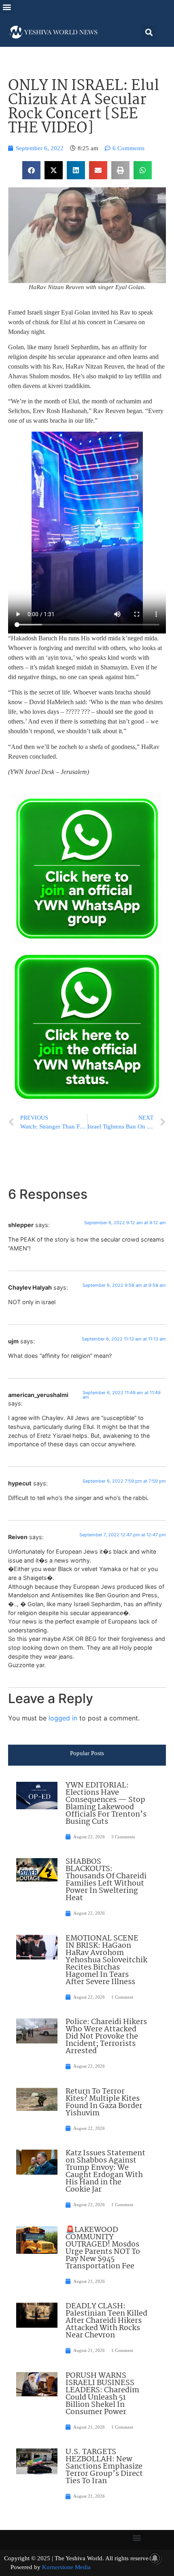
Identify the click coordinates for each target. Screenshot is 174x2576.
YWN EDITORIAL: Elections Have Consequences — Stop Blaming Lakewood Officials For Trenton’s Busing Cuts (106, 1804)
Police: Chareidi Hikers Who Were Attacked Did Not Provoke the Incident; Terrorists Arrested (106, 2037)
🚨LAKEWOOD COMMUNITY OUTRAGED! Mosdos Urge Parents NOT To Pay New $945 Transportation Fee (103, 2248)
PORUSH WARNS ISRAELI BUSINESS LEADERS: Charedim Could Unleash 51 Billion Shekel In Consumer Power (102, 2394)
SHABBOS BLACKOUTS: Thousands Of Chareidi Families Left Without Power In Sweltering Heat (106, 1880)
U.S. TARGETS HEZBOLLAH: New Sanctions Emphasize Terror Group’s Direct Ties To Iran (104, 2467)
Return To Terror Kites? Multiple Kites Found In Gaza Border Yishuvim (104, 2102)
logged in (63, 1718)
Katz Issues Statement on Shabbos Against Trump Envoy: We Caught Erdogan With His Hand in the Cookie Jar (105, 2171)
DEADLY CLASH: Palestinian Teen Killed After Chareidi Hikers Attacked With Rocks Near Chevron (106, 2321)
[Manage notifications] (155, 2558)
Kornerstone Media (66, 2567)
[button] (7, 7)
